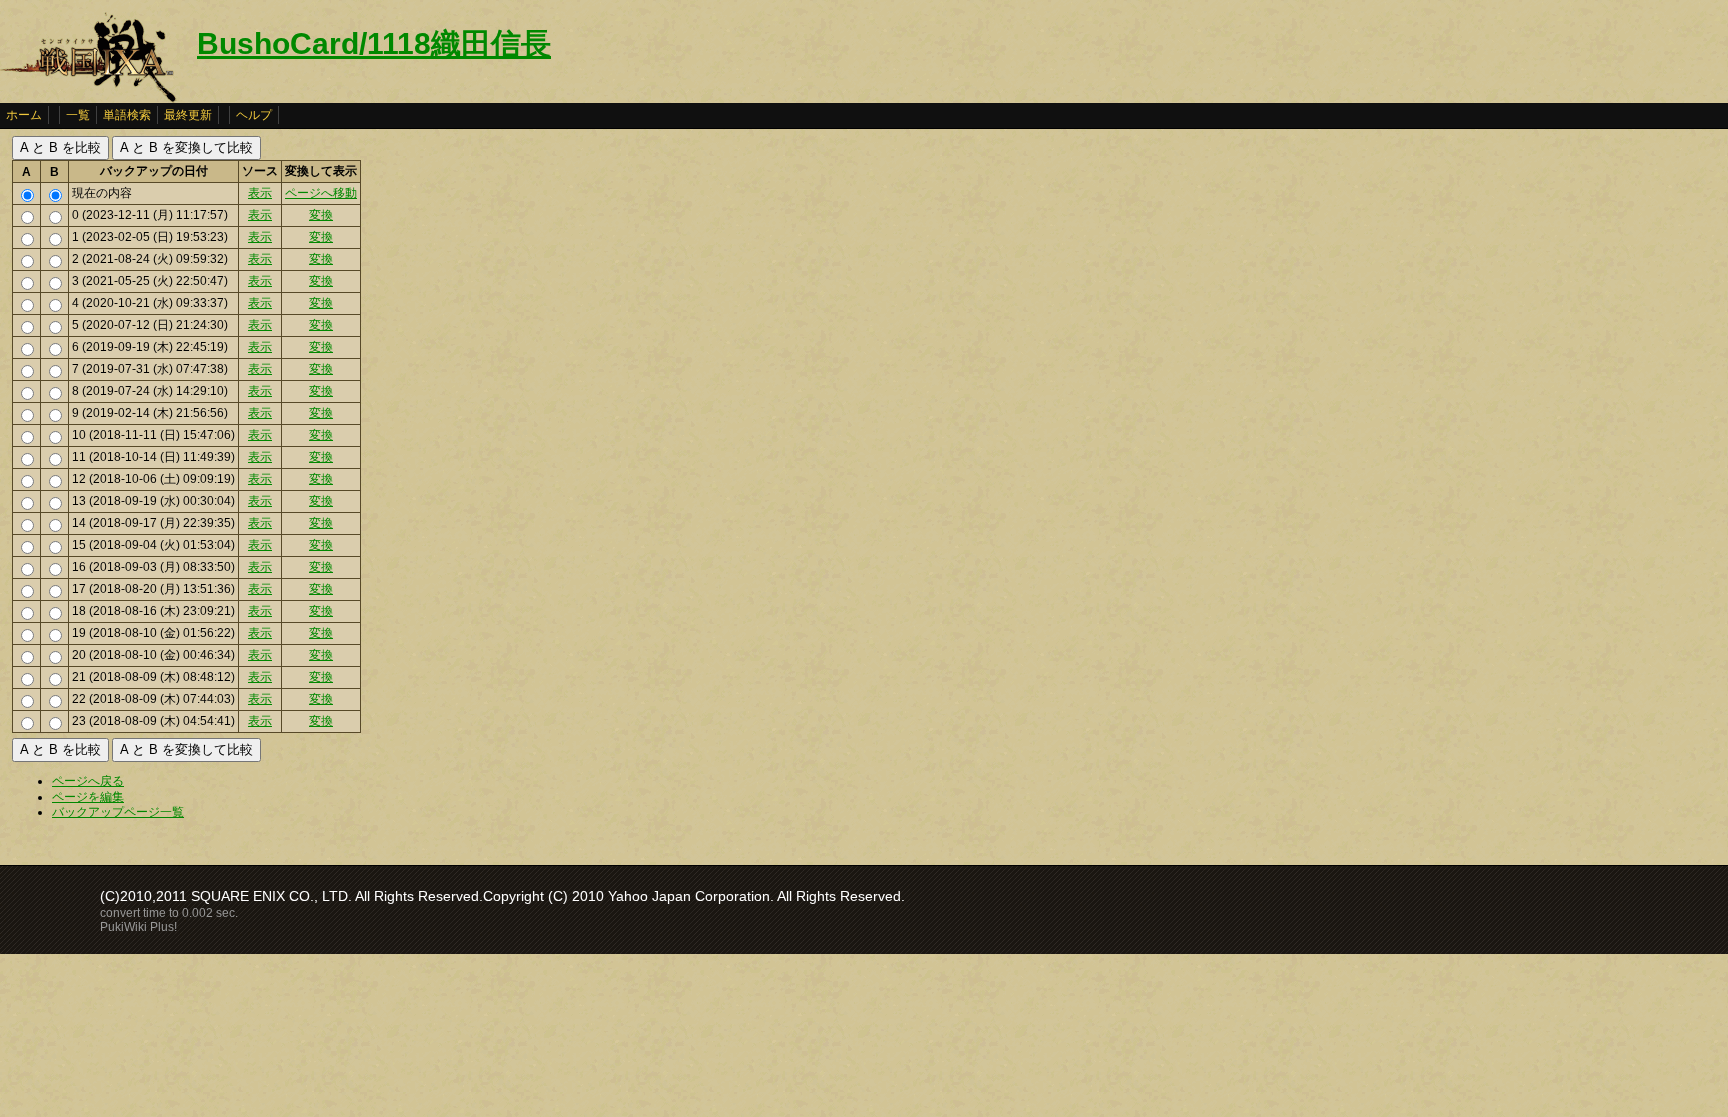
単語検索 (127, 115)
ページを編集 (88, 797)
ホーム (24, 115)
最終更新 (188, 115)
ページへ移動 (321, 193)
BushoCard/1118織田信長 (374, 43)
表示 (260, 193)
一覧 (78, 115)
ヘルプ (254, 115)
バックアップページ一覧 (118, 812)
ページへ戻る (88, 781)
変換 (321, 215)
